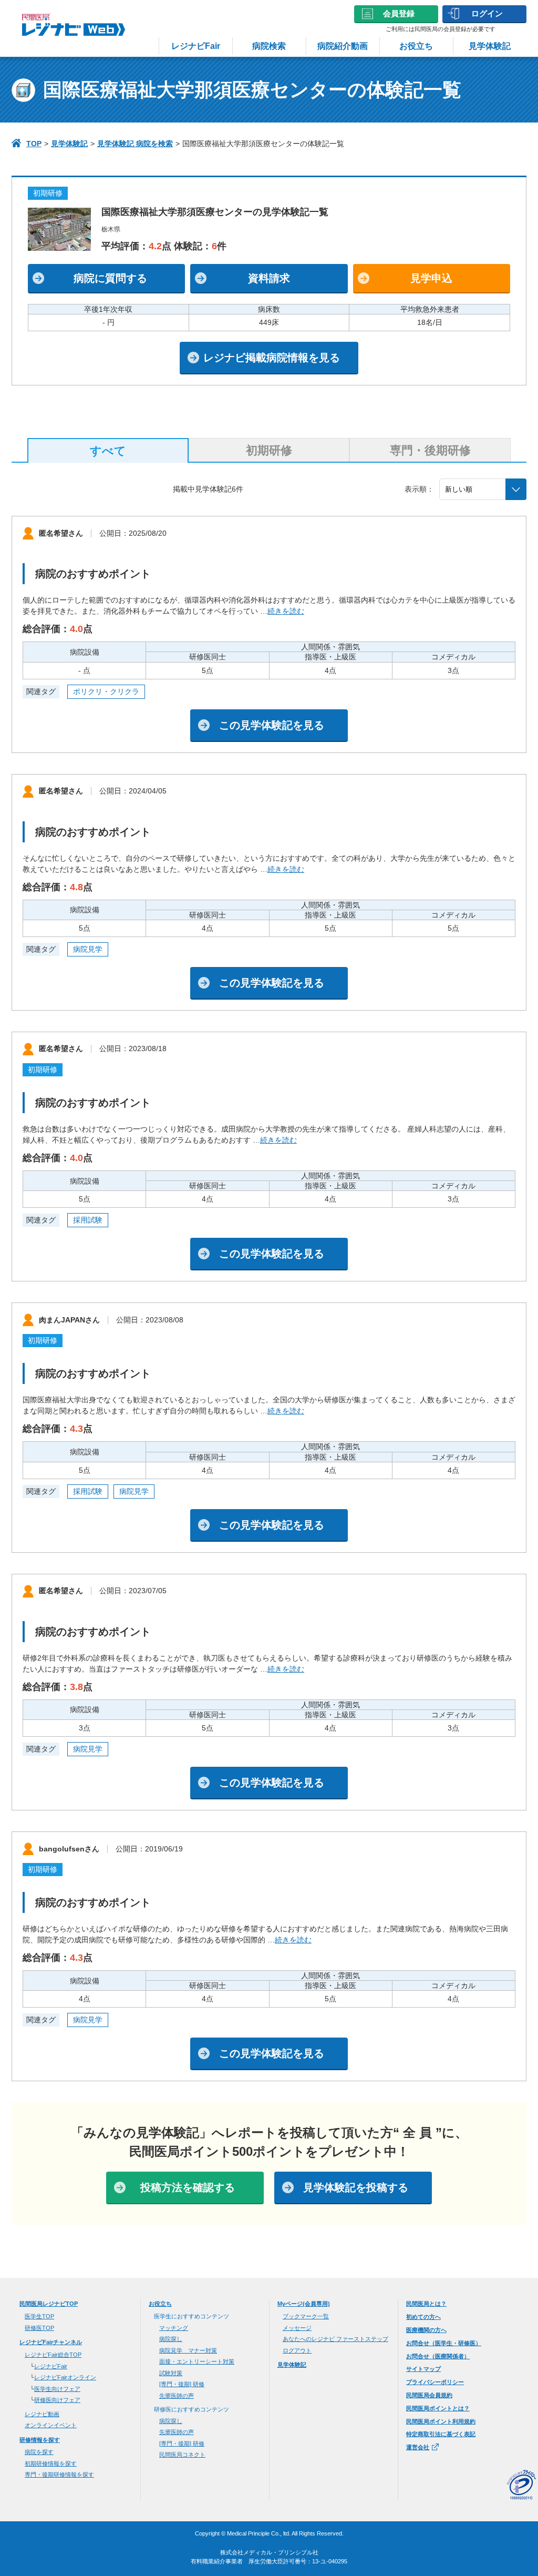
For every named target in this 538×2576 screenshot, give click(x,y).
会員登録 (399, 13)
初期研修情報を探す (51, 2463)
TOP (34, 144)
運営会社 (418, 2447)
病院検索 (269, 46)
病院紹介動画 (343, 46)
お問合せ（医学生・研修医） (444, 2343)
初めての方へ (423, 2317)
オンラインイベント (51, 2425)
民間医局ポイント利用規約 (441, 2421)
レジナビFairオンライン (65, 2377)
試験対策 (171, 2373)
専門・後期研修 (430, 450)
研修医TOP (39, 2328)
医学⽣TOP (39, 2316)
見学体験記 (490, 46)
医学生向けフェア (57, 2389)
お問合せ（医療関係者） (438, 2356)
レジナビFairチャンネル (51, 2342)
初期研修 (269, 450)
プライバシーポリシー (435, 2382)
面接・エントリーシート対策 (197, 2361)
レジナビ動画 (42, 2414)
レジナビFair (196, 46)
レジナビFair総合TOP (53, 2355)
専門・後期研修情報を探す (59, 2475)
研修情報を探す (40, 2440)
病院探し (171, 2339)
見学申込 (431, 278)
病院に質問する (110, 278)
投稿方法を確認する (188, 2187)
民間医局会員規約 (429, 2395)
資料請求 (269, 278)
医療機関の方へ (426, 2330)
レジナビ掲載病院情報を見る (272, 358)
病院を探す (39, 2452)
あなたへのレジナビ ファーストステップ (335, 2339)
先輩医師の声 (177, 2396)
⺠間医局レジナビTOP (49, 2304)
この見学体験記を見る (272, 725)
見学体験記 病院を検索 (135, 144)
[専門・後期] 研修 (182, 2384)
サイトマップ (423, 2369)
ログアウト (297, 2350)
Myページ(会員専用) (304, 2304)
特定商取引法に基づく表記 (441, 2434)
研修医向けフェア (57, 2400)
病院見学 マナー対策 (188, 2350)
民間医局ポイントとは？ (438, 2408)
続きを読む (286, 611)
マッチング (174, 2328)
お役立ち (416, 46)
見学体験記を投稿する (356, 2187)
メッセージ (297, 2328)
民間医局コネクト (182, 2455)
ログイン (487, 13)
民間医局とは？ (426, 2304)
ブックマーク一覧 (306, 2316)
